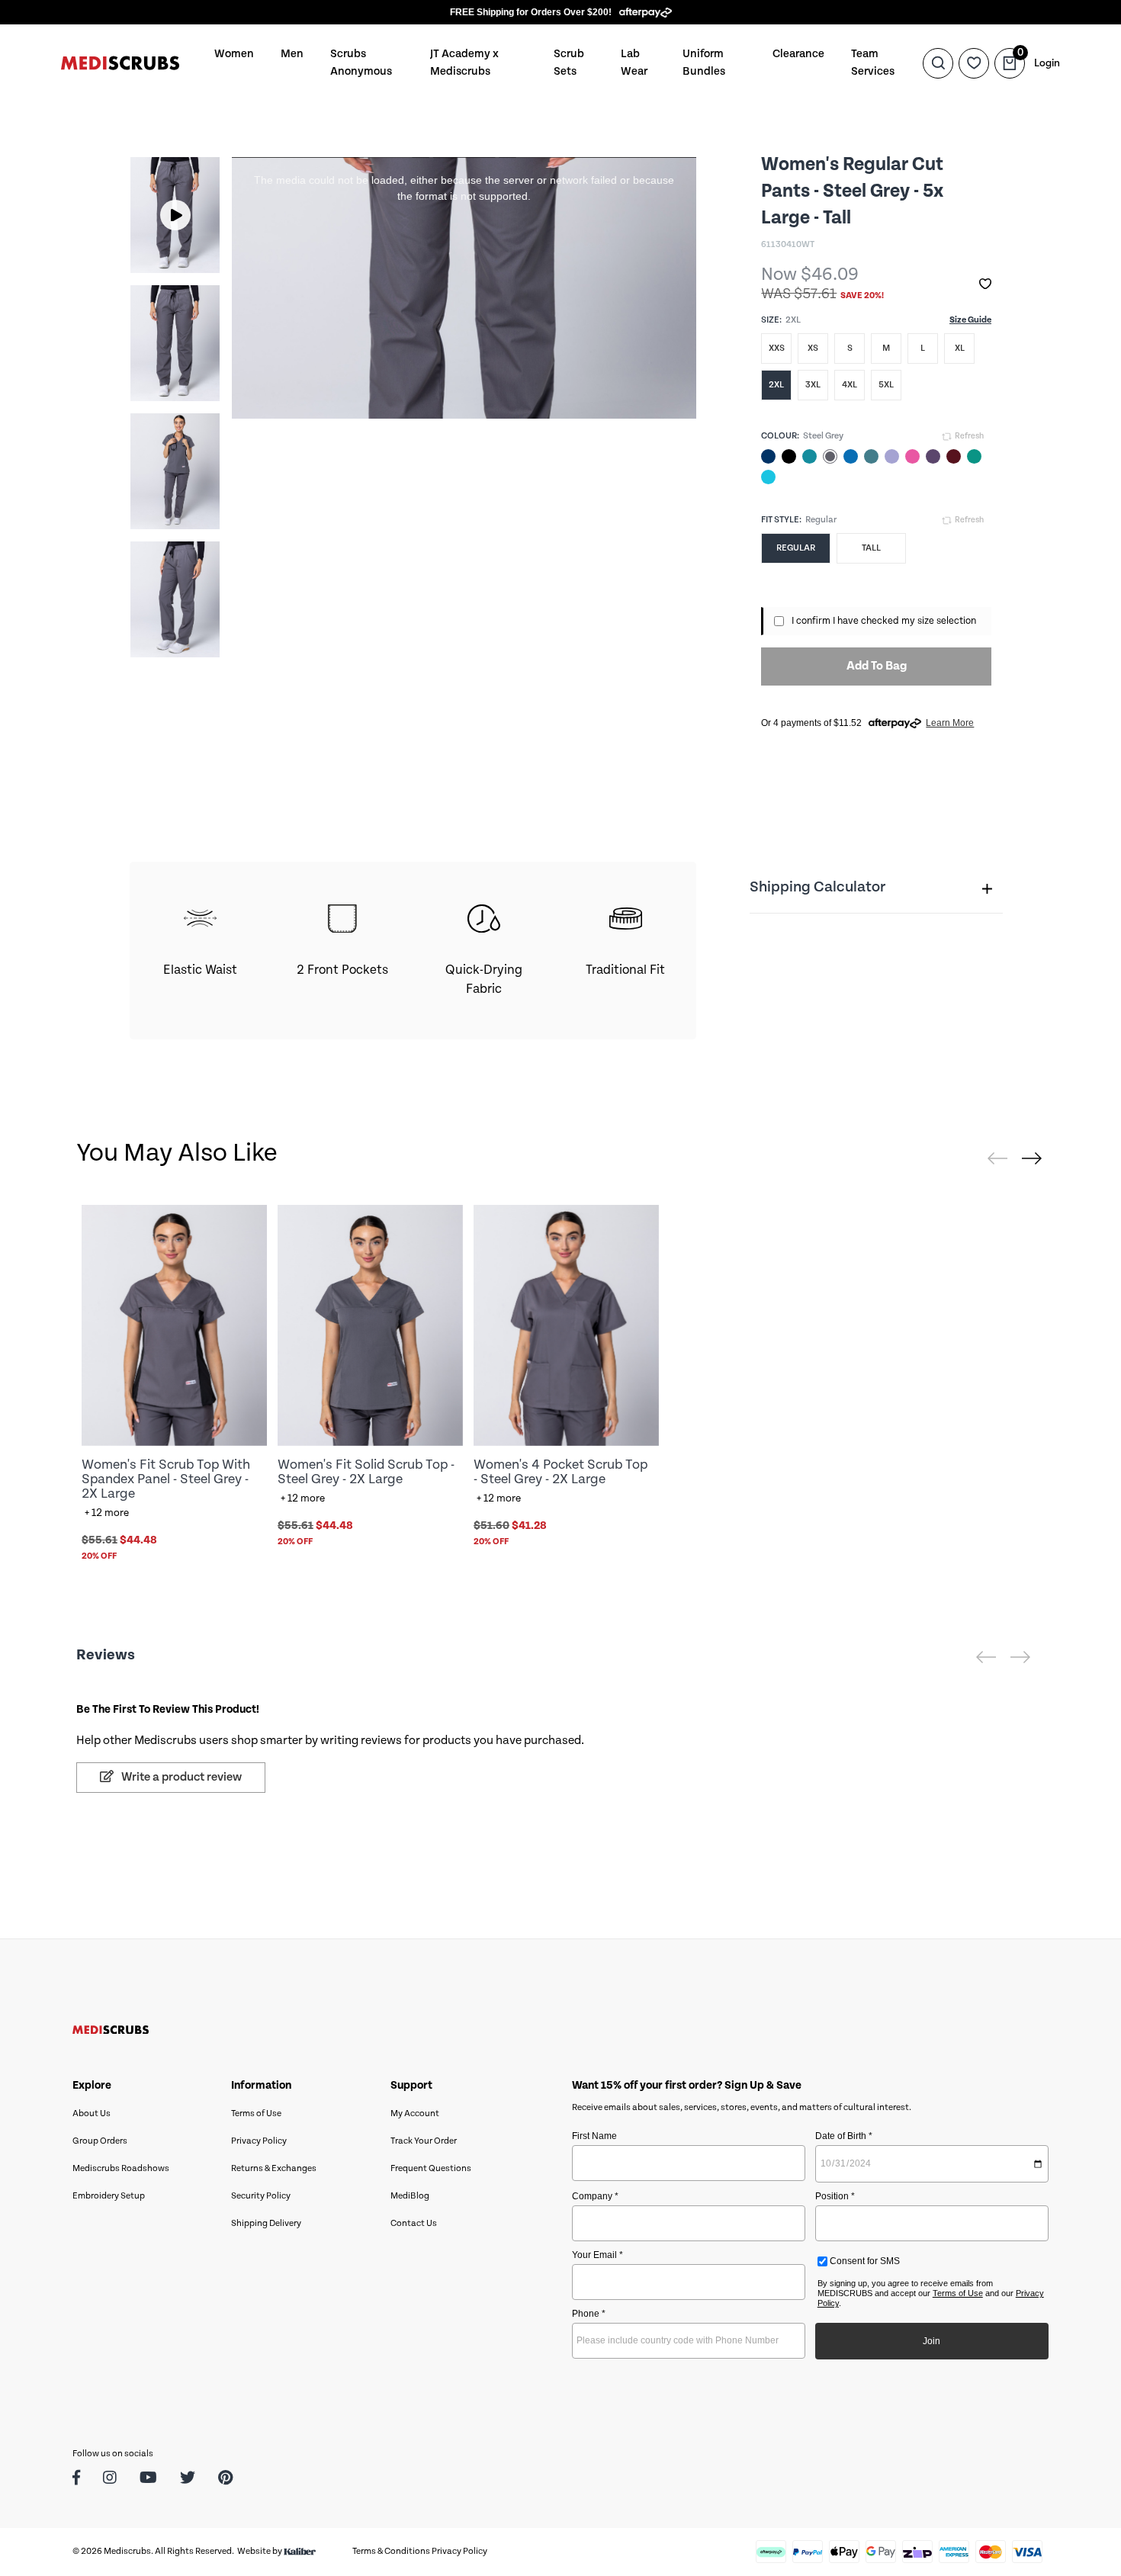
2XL (776, 385)
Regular (796, 548)
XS (813, 348)
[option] (175, 215)
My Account (415, 2113)
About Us (92, 2113)
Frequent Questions (431, 2168)
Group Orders (100, 2141)
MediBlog (410, 2196)
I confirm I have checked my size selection (884, 621)
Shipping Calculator (817, 887)
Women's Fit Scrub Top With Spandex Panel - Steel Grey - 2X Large (166, 1479)
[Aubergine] (933, 456)
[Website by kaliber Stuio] (300, 2551)
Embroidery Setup (109, 2196)
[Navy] (768, 456)
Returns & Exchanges (274, 2168)
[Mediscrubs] (120, 63)
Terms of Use (256, 2113)
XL (960, 348)
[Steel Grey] (830, 456)
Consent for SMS (864, 2261)
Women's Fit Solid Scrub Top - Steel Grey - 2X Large (366, 1472)
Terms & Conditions (391, 2551)
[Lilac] (892, 456)
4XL (850, 385)
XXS (777, 348)
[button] (985, 284)
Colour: (780, 436)
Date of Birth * (844, 2136)
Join (931, 2341)
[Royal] (851, 456)
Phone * (589, 2314)
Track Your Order (424, 2141)
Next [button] (194, 407)
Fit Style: (781, 520)
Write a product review (180, 1777)
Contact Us (414, 2223)
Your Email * (597, 2255)
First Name (594, 2136)
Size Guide (970, 320)
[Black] (789, 456)
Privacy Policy (259, 2141)
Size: (771, 320)
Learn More (950, 723)
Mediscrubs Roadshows (121, 2168)
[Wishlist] (974, 63)
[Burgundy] (954, 456)
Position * (835, 2196)
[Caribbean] (871, 456)
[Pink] (912, 456)
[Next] (1032, 1158)
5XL (886, 385)
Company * (595, 2196)
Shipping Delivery (266, 2223)
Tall (871, 548)
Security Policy (261, 2196)
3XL (813, 385)
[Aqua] (768, 477)
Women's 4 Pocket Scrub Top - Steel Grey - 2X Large (560, 1472)
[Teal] (809, 456)
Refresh (968, 436)
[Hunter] (974, 456)
